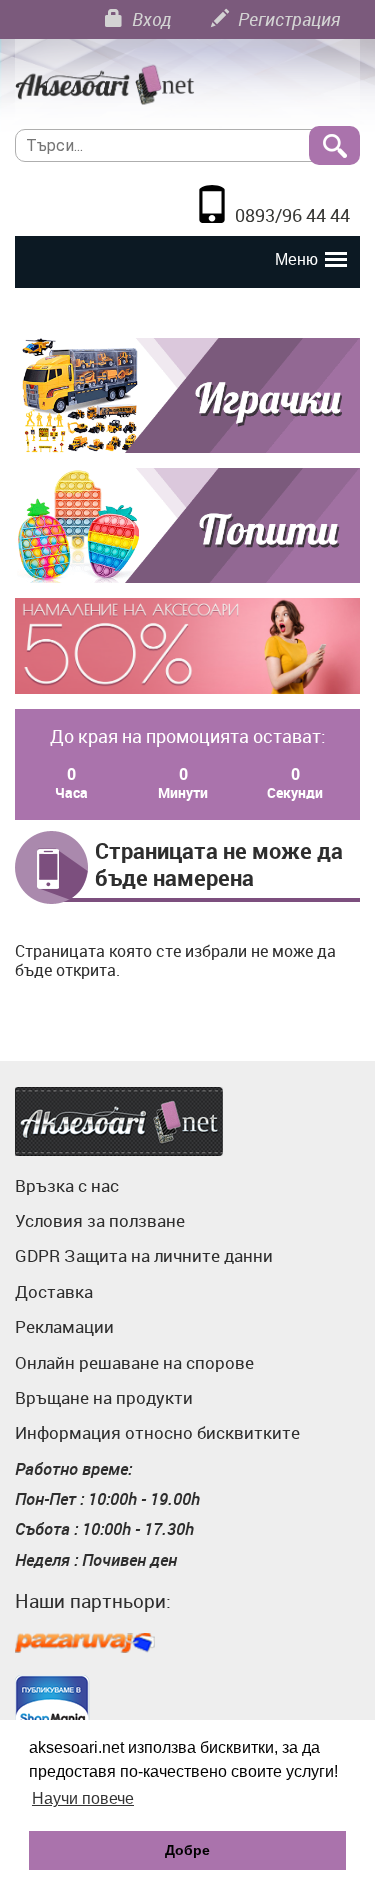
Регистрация (287, 19)
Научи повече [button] (83, 1798)
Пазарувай (85, 1644)
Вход (149, 19)
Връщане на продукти (104, 1397)
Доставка (54, 1291)
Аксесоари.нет (119, 1121)
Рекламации (64, 1326)
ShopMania (52, 1706)
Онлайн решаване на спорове (134, 1362)
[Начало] (187, 86)
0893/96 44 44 (292, 215)
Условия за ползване (100, 1220)
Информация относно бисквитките (157, 1432)
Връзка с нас (67, 1185)
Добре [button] (187, 1850)
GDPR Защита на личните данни (144, 1255)
